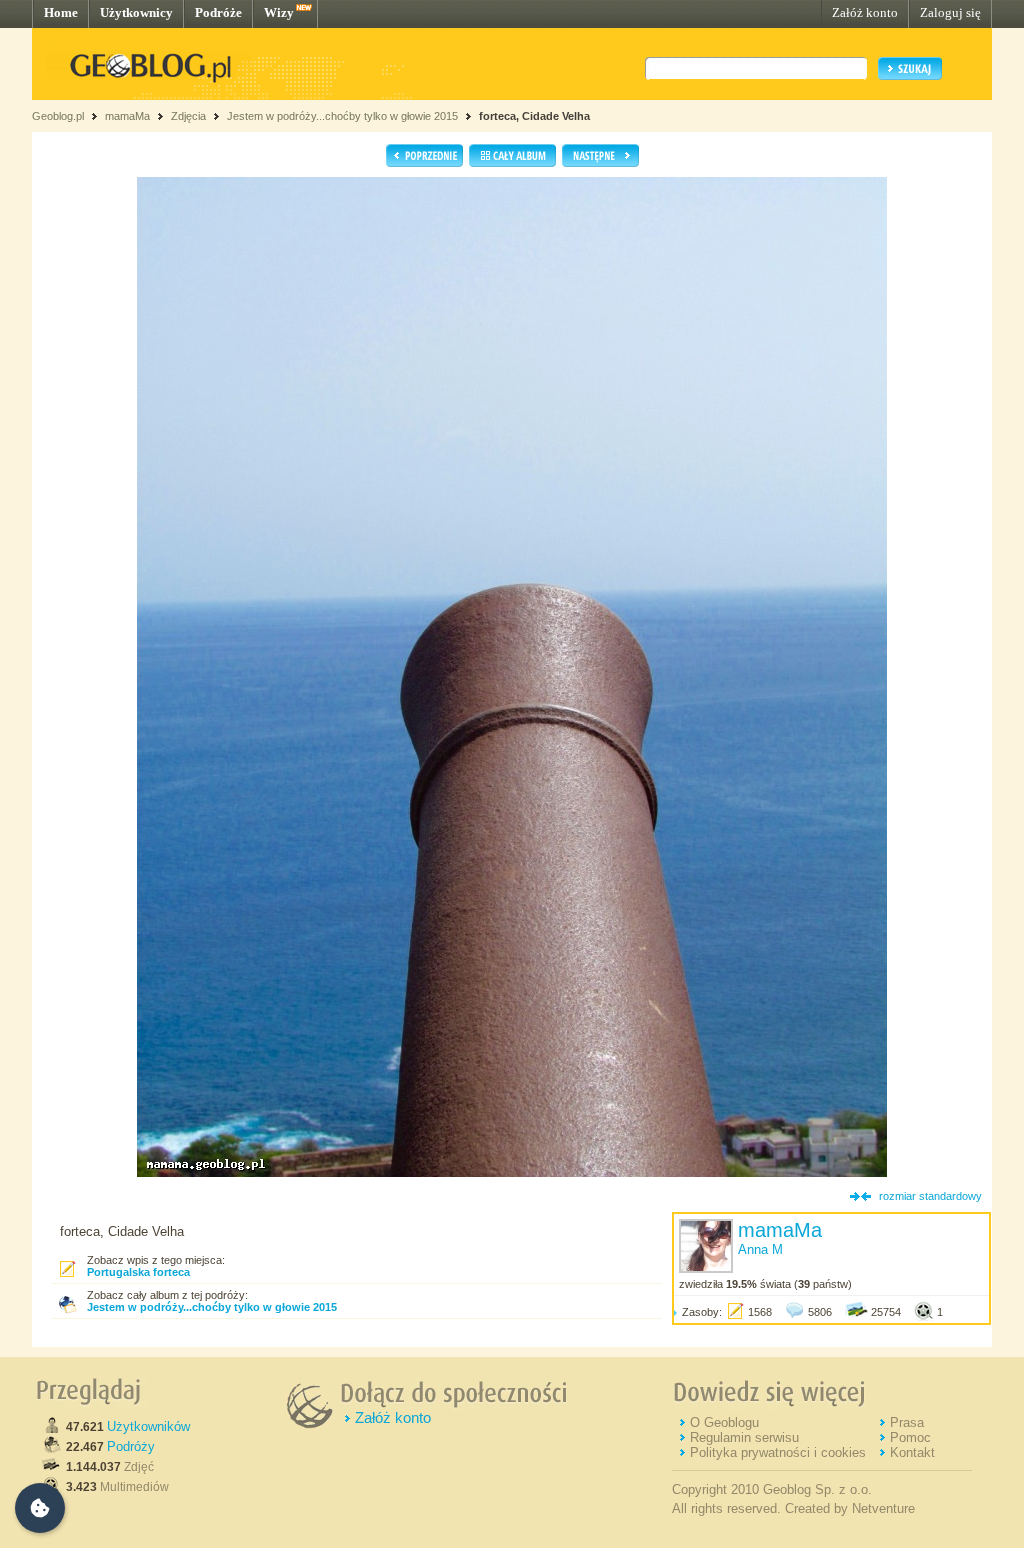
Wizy (279, 12)
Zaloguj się (950, 12)
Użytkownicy (136, 12)
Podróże (218, 12)
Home (61, 12)
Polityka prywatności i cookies (778, 1452)
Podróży (131, 1446)
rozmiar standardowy (930, 1196)
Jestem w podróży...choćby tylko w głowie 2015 (342, 116)
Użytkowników (148, 1426)
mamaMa (127, 116)
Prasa (907, 1422)
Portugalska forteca (138, 1272)
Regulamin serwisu (744, 1437)
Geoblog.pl (58, 116)
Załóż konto (865, 12)
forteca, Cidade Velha (534, 116)
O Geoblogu (724, 1422)
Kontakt (912, 1452)
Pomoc (910, 1437)
